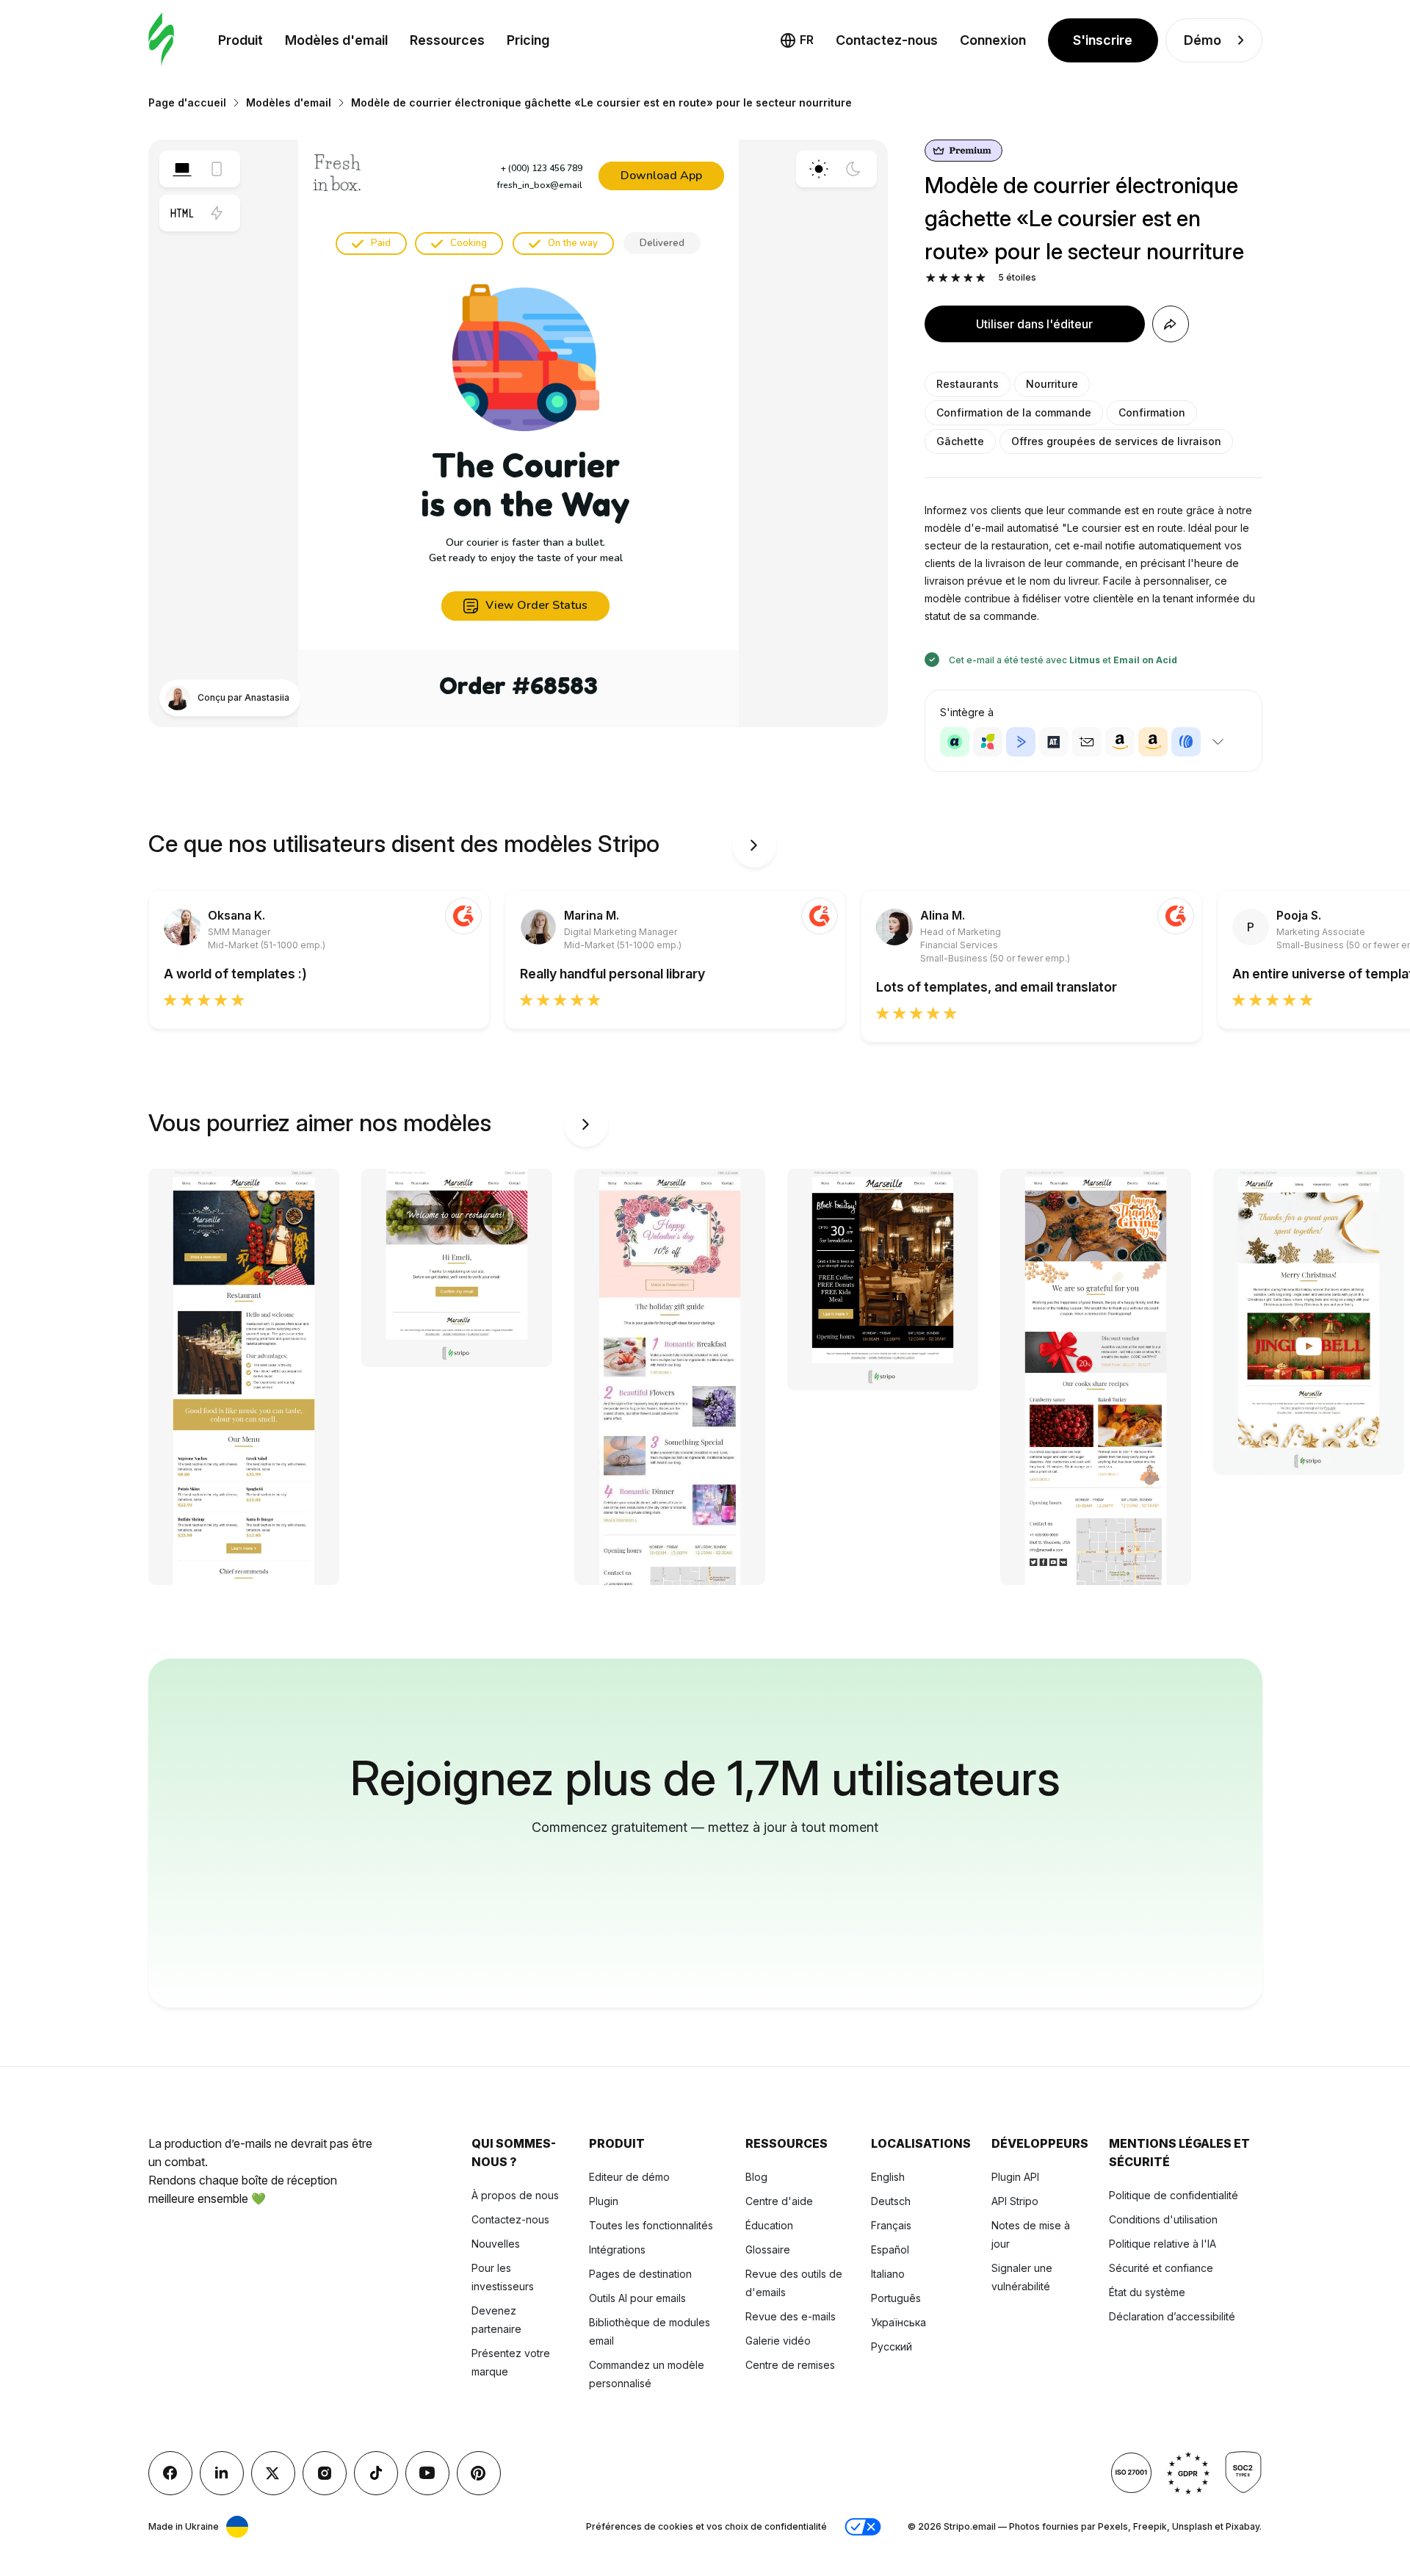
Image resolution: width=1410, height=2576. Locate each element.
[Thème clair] (819, 169)
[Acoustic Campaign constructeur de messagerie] (955, 742)
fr (807, 40)
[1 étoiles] (931, 278)
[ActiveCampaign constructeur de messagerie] (1021, 742)
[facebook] (170, 2473)
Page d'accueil (187, 102)
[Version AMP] (217, 213)
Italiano (888, 2274)
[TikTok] (376, 2473)
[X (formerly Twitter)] (273, 2473)
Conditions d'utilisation (1163, 2219)
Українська (899, 2322)
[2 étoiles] (943, 278)
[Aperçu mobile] (217, 169)
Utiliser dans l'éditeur (1034, 324)
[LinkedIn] (222, 2473)
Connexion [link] (993, 40)
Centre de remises (790, 2365)
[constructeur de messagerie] (161, 40)
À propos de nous (515, 2195)
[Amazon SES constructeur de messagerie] (1153, 742)
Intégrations (617, 2250)
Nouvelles (496, 2244)
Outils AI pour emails (637, 2298)
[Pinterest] (479, 2473)
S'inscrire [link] (1103, 40)
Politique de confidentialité (1174, 2195)
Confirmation (1152, 412)
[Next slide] (754, 845)
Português (896, 2298)
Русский (892, 2346)
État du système (1147, 2292)
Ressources (447, 40)
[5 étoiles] (981, 278)
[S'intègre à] (1218, 742)
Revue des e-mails (791, 2316)
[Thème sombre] (853, 169)
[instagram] (325, 2473)
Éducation (769, 2225)
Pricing (528, 40)
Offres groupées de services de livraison (1116, 441)
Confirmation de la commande (1014, 412)
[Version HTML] (182, 213)
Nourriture (1052, 384)
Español (890, 2250)
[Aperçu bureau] (182, 169)
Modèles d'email (336, 40)
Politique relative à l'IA (1163, 2244)
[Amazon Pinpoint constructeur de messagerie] (1120, 742)
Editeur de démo (629, 2177)
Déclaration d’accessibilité (1172, 2316)
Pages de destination (640, 2274)
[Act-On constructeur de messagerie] (988, 742)
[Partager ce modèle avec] (1171, 324)
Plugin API (1015, 2177)
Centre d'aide (779, 2201)
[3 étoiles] (956, 278)
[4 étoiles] (968, 278)
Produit (241, 40)
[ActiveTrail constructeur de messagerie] (1054, 742)
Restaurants (968, 384)
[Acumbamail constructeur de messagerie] (1087, 742)
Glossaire (768, 2250)
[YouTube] (427, 2473)
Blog (756, 2177)
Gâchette (960, 441)
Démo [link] (1203, 40)
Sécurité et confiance (1161, 2268)
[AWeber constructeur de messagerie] (1186, 742)
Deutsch (891, 2201)
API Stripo (1015, 2201)
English (888, 2177)
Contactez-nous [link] (887, 40)
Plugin (604, 2201)
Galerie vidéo (778, 2341)
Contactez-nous (510, 2219)
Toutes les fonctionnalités (651, 2225)
